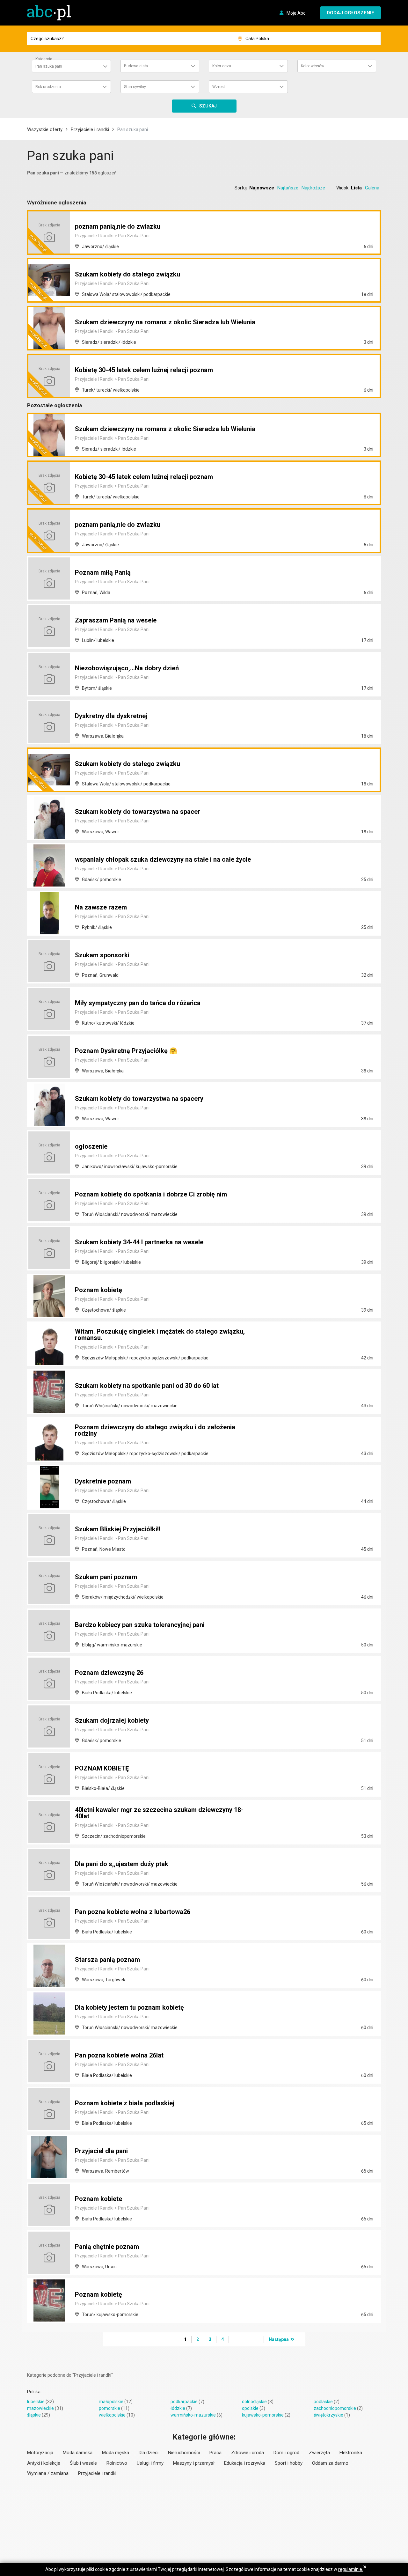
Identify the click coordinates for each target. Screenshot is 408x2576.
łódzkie (178, 2408)
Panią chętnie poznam (107, 2247)
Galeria (372, 188)
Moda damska (78, 2453)
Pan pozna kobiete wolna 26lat (119, 2055)
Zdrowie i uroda (248, 2453)
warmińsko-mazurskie (193, 2415)
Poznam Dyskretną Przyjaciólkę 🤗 (126, 1051)
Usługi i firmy (150, 2463)
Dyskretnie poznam (103, 1481)
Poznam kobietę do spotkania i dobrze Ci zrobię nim (151, 1194)
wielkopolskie (112, 2415)
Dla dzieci (149, 2453)
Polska (34, 2392)
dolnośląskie (254, 2402)
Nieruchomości (184, 2453)
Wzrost (219, 87)
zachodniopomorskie (335, 2408)
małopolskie (111, 2402)
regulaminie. (351, 2569)
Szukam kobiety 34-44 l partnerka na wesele (139, 1242)
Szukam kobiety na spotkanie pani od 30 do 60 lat (147, 1386)
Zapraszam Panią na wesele (116, 620)
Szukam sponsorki (102, 955)
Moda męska (116, 2453)
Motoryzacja (40, 2453)
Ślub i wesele (83, 2463)
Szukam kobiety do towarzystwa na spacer (138, 812)
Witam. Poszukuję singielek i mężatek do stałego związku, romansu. (160, 1335)
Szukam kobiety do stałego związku (127, 274)
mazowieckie (40, 2408)
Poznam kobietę (98, 1290)
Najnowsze (262, 188)
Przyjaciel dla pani (101, 2151)
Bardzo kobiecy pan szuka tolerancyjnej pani (140, 1625)
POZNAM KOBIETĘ (102, 1768)
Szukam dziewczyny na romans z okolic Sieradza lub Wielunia (165, 322)
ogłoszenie (91, 1146)
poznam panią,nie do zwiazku (118, 226)
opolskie (250, 2408)
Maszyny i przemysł (194, 2463)
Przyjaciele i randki (90, 129)
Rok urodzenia (48, 87)
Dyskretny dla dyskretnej (111, 716)
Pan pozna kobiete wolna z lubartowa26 (133, 1912)
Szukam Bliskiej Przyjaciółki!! (118, 1529)
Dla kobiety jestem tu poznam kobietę (129, 2007)
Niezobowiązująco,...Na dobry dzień (127, 668)
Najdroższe (313, 188)
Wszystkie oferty (45, 129)
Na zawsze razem (101, 907)
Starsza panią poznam (107, 1960)
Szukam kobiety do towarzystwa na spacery (139, 1099)
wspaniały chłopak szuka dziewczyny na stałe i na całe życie (163, 859)
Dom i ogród (286, 2453)
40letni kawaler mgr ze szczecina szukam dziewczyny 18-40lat (159, 1813)
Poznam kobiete (98, 2199)
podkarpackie (184, 2402)
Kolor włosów (313, 66)
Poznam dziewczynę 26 (109, 1673)
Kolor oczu (222, 66)
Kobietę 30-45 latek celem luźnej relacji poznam (144, 370)
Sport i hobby (289, 2463)
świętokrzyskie (328, 2415)
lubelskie (36, 2402)
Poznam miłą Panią (103, 572)
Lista (356, 188)
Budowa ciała (136, 66)
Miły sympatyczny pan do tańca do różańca (138, 1003)
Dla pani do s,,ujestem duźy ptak (122, 1864)
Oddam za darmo (330, 2463)
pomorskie (109, 2408)
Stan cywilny (135, 87)
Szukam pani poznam (106, 1577)
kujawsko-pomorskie (263, 2415)
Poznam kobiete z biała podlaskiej (125, 2103)
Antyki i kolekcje (44, 2463)
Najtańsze (288, 188)
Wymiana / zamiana (48, 2473)
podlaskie (323, 2402)
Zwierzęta (319, 2453)
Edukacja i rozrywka (245, 2463)
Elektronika (351, 2453)
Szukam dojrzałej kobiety (112, 1720)
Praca (215, 2453)
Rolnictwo (117, 2463)
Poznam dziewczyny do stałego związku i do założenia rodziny (155, 1430)
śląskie (34, 2415)
